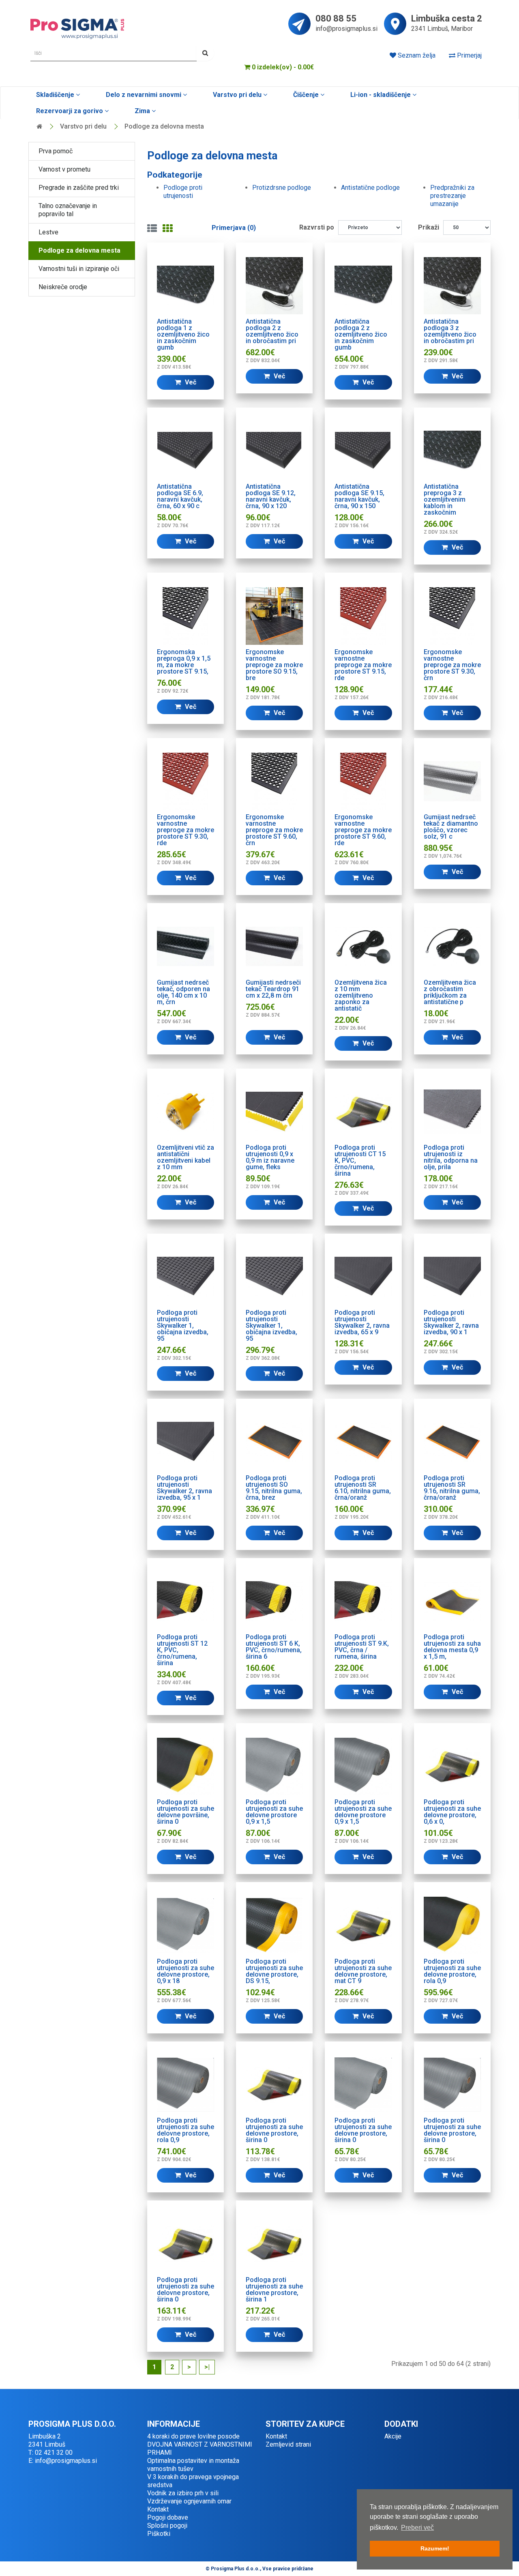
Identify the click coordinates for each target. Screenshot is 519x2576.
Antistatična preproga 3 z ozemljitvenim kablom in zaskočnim (445, 499)
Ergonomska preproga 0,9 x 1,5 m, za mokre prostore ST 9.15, (184, 662)
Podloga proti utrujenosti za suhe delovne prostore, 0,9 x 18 (186, 1971)
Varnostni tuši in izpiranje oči (79, 269)
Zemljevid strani (288, 2444)
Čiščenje (306, 95)
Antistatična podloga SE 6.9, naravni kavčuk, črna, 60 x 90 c (180, 496)
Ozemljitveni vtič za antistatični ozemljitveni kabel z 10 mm (186, 1157)
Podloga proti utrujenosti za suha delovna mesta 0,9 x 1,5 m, (452, 1647)
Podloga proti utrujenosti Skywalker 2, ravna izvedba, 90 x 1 (451, 1322)
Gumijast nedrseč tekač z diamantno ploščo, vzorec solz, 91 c (451, 827)
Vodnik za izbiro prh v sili (183, 2493)
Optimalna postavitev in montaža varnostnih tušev (193, 2465)
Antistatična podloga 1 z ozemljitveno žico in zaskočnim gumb (183, 334)
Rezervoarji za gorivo (70, 111)
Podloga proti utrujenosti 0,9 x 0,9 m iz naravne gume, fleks (270, 1157)
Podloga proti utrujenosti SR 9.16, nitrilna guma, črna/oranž (452, 1488)
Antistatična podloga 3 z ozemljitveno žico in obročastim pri (450, 331)
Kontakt (158, 2509)
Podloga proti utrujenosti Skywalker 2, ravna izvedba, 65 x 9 (362, 1322)
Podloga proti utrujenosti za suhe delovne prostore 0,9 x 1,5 (274, 1812)
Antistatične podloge (370, 188)
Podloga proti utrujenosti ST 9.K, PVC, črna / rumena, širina (362, 1647)
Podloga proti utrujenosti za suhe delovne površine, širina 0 (186, 1812)
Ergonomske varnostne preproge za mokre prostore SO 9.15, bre (274, 665)
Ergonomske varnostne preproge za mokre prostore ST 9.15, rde (363, 665)
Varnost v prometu (64, 169)
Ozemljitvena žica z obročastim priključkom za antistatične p (450, 992)
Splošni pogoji (167, 2526)
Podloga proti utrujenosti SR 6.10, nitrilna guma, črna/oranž (363, 1488)
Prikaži (429, 227)
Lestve (48, 232)
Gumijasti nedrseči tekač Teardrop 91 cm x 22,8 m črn (273, 989)
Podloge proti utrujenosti (183, 192)
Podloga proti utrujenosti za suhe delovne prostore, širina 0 (274, 2130)
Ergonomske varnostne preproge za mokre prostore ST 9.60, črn (274, 830)
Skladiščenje (55, 95)
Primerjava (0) (234, 228)
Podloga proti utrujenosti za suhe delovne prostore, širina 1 (274, 2289)
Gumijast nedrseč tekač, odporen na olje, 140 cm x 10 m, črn (183, 992)
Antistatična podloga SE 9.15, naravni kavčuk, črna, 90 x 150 (359, 496)
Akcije (393, 2436)
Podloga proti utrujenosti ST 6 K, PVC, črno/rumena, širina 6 (274, 1647)
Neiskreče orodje (63, 287)
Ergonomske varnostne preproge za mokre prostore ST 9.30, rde (186, 830)
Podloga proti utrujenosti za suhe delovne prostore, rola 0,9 (452, 1971)
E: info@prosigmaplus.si (63, 2461)
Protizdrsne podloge (282, 188)
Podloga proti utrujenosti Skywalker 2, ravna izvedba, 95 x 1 (184, 1488)
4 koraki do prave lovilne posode (193, 2436)
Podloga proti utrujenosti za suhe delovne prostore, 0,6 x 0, (452, 1812)
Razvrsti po (317, 227)
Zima (142, 111)
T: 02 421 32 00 (50, 2453)
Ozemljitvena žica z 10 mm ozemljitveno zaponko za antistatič (361, 995)
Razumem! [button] (435, 2548)
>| (207, 2367)
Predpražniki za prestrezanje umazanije (452, 196)
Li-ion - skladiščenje (381, 95)
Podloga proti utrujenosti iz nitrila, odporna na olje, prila (451, 1157)
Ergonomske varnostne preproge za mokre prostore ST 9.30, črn (452, 665)
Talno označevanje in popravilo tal (68, 210)
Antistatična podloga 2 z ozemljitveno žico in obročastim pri (272, 331)
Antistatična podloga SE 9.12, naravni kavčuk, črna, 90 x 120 (271, 496)
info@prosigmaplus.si (346, 29)
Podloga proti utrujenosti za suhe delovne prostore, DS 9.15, (274, 1971)
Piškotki (159, 2534)
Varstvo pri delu (237, 95)
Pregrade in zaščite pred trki (79, 188)
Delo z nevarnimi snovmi (144, 95)
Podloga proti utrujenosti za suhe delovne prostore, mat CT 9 (363, 1971)
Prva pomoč (56, 151)
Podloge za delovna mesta (164, 126)
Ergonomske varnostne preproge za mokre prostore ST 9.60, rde (363, 830)
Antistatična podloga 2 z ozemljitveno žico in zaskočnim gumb (361, 334)
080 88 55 (336, 19)
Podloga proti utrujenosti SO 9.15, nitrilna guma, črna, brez (274, 1488)
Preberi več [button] (417, 2528)
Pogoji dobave (168, 2517)
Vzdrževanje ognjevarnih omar (189, 2501)
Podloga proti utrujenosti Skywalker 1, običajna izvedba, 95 (183, 1326)
